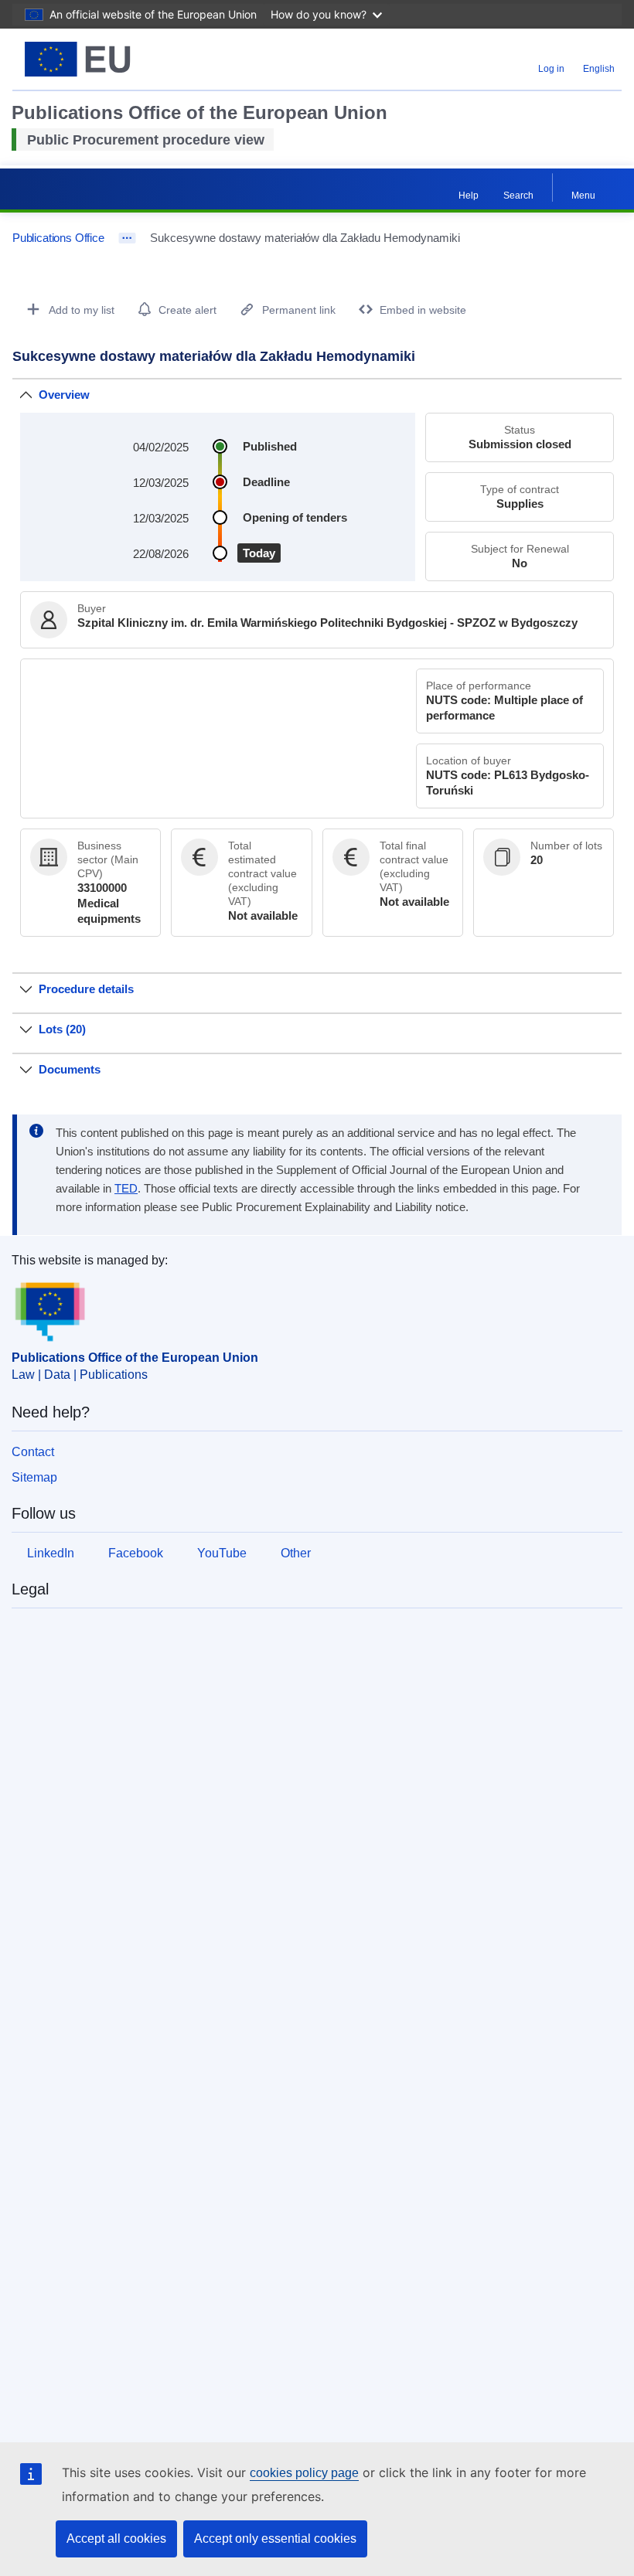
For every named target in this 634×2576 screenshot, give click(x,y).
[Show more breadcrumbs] (127, 238)
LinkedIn (51, 1553)
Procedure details (86, 989)
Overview (64, 395)
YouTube (222, 1553)
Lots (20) (62, 1029)
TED (126, 1189)
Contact (33, 1452)
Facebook (136, 1553)
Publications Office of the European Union (135, 1358)
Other (296, 1553)
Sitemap (34, 1477)
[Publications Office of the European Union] (118, 59)
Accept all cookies (116, 2539)
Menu (583, 196)
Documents (70, 1069)
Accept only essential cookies (275, 2539)
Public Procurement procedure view (146, 140)
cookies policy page (304, 2473)
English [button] (599, 69)
